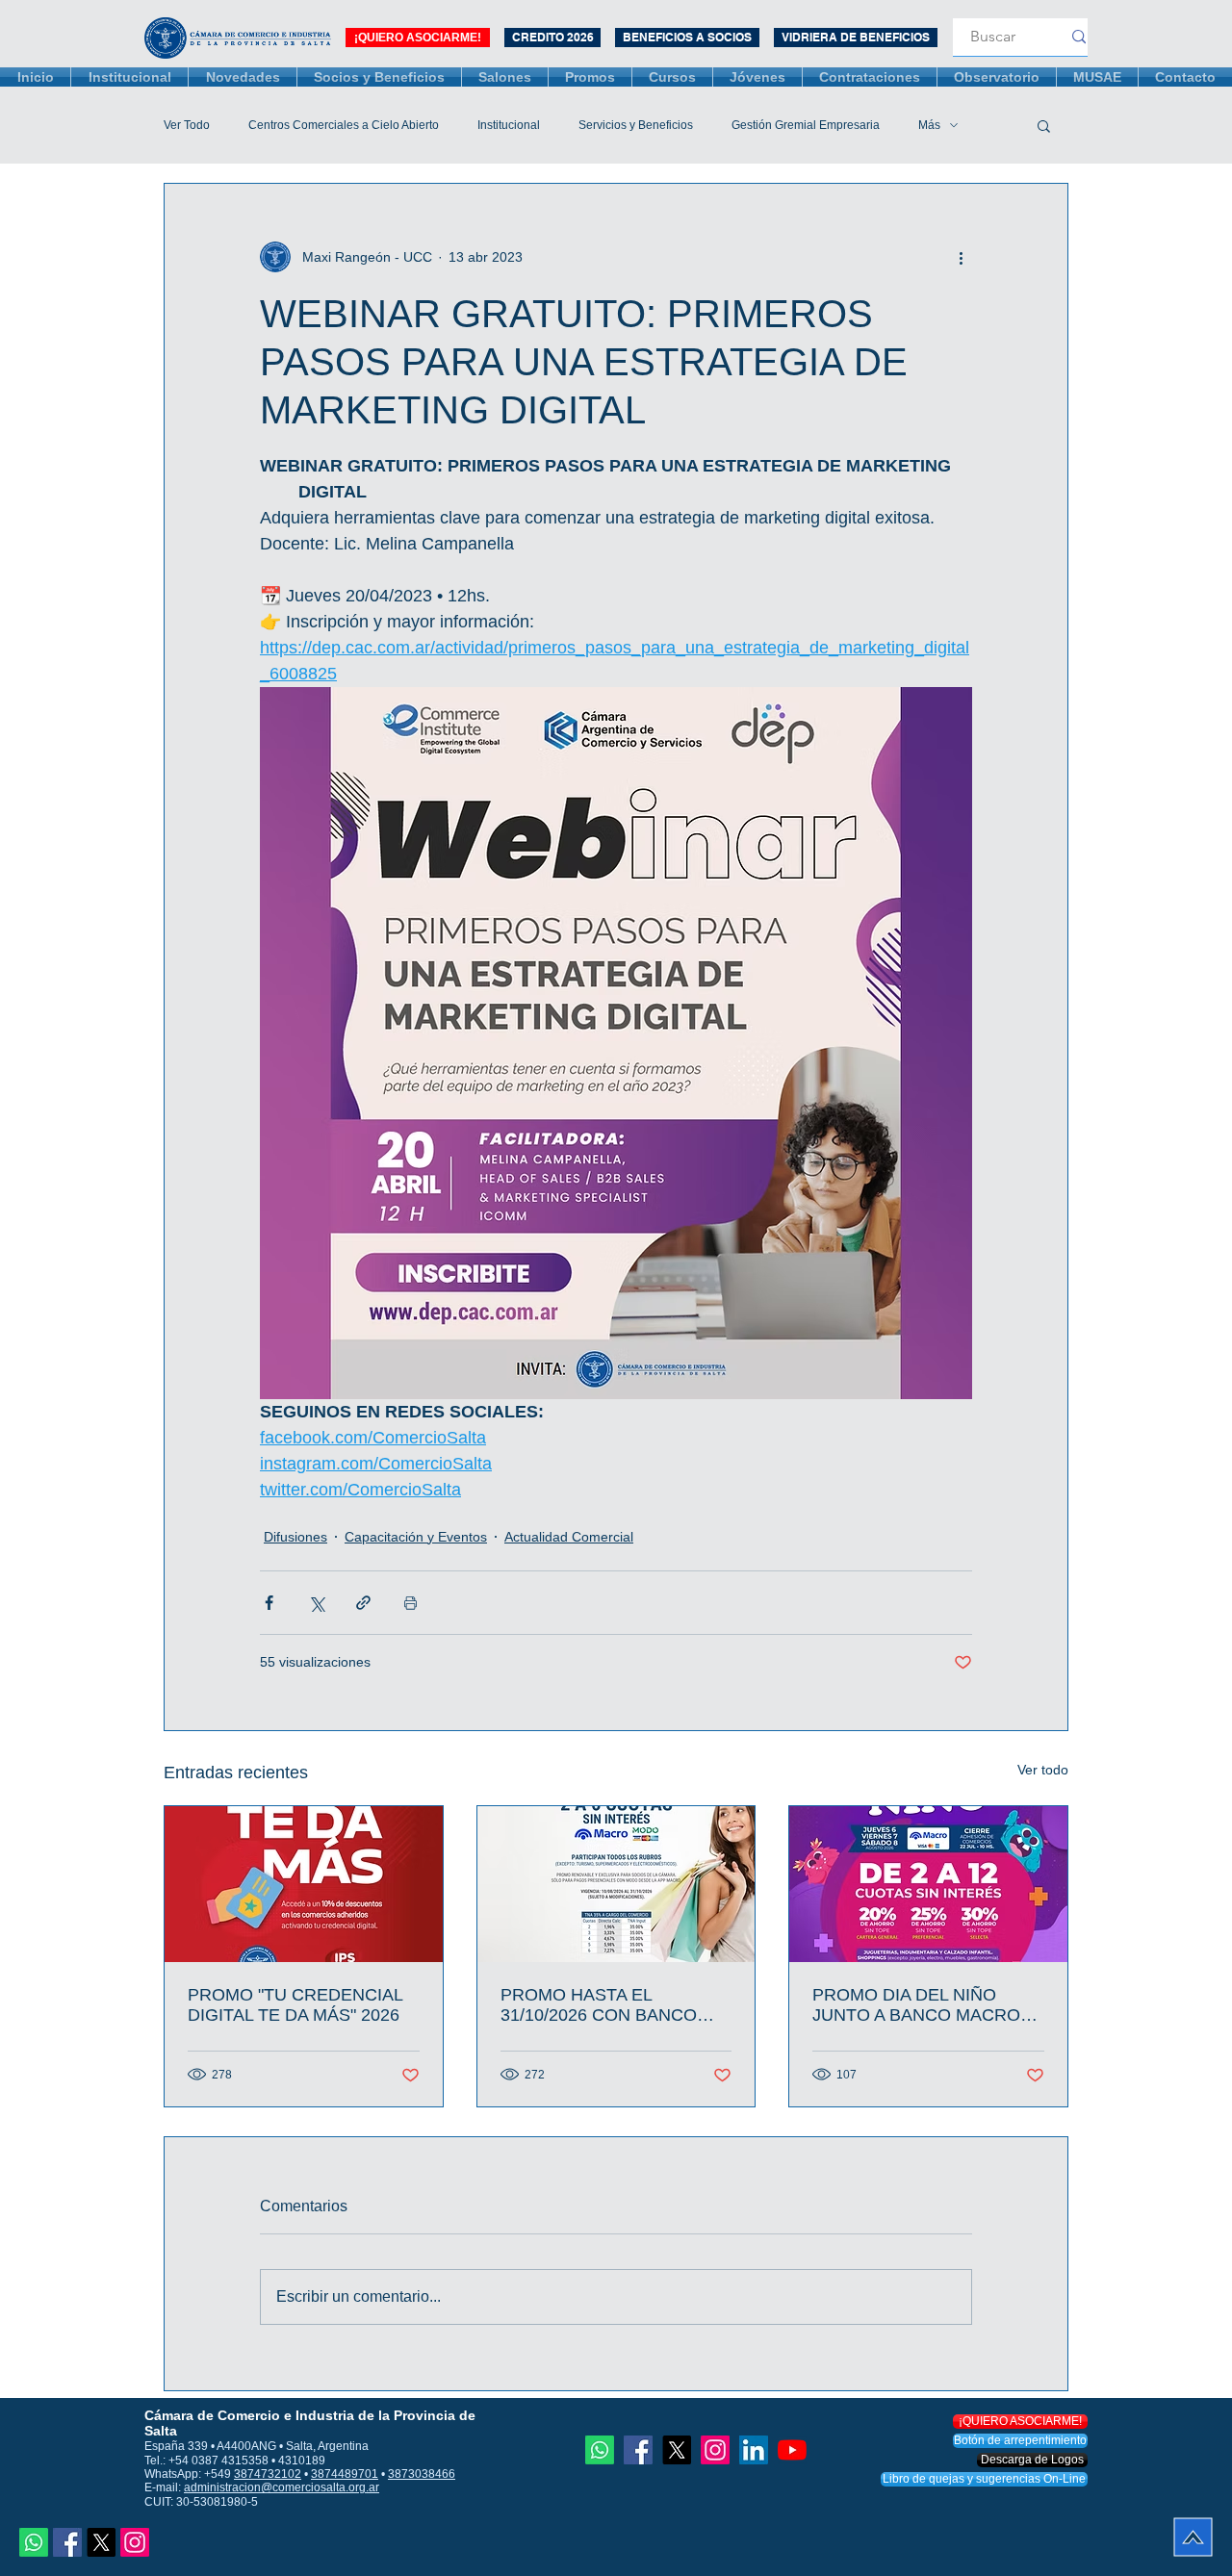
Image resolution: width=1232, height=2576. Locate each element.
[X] (101, 2542)
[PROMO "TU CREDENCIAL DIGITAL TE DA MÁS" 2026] (304, 1884)
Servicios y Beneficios (636, 125)
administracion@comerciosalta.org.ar (282, 2487)
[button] (1044, 125)
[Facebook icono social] (67, 2542)
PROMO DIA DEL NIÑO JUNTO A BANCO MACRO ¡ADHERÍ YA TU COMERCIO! (927, 2005)
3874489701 (345, 2474)
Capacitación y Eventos (416, 1537)
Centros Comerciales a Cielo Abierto (344, 125)
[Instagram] (135, 2542)
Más (929, 125)
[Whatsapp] (34, 2542)
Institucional (509, 125)
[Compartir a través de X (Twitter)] (316, 1603)
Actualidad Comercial (569, 1537)
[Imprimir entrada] (411, 1603)
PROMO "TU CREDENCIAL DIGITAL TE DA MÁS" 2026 (295, 2005)
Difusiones (295, 1537)
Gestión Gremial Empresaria (806, 125)
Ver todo (1043, 1770)
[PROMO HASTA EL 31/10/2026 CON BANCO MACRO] (616, 1884)
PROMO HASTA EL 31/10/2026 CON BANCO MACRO (599, 2005)
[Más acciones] (961, 257)
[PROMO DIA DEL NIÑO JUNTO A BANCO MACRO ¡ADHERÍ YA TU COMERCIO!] (928, 1884)
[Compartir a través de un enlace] (363, 1603)
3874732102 (268, 2474)
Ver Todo (187, 125)
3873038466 (422, 2474)
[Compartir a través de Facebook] (269, 1603)
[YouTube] (792, 2450)
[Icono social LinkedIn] (754, 2450)
